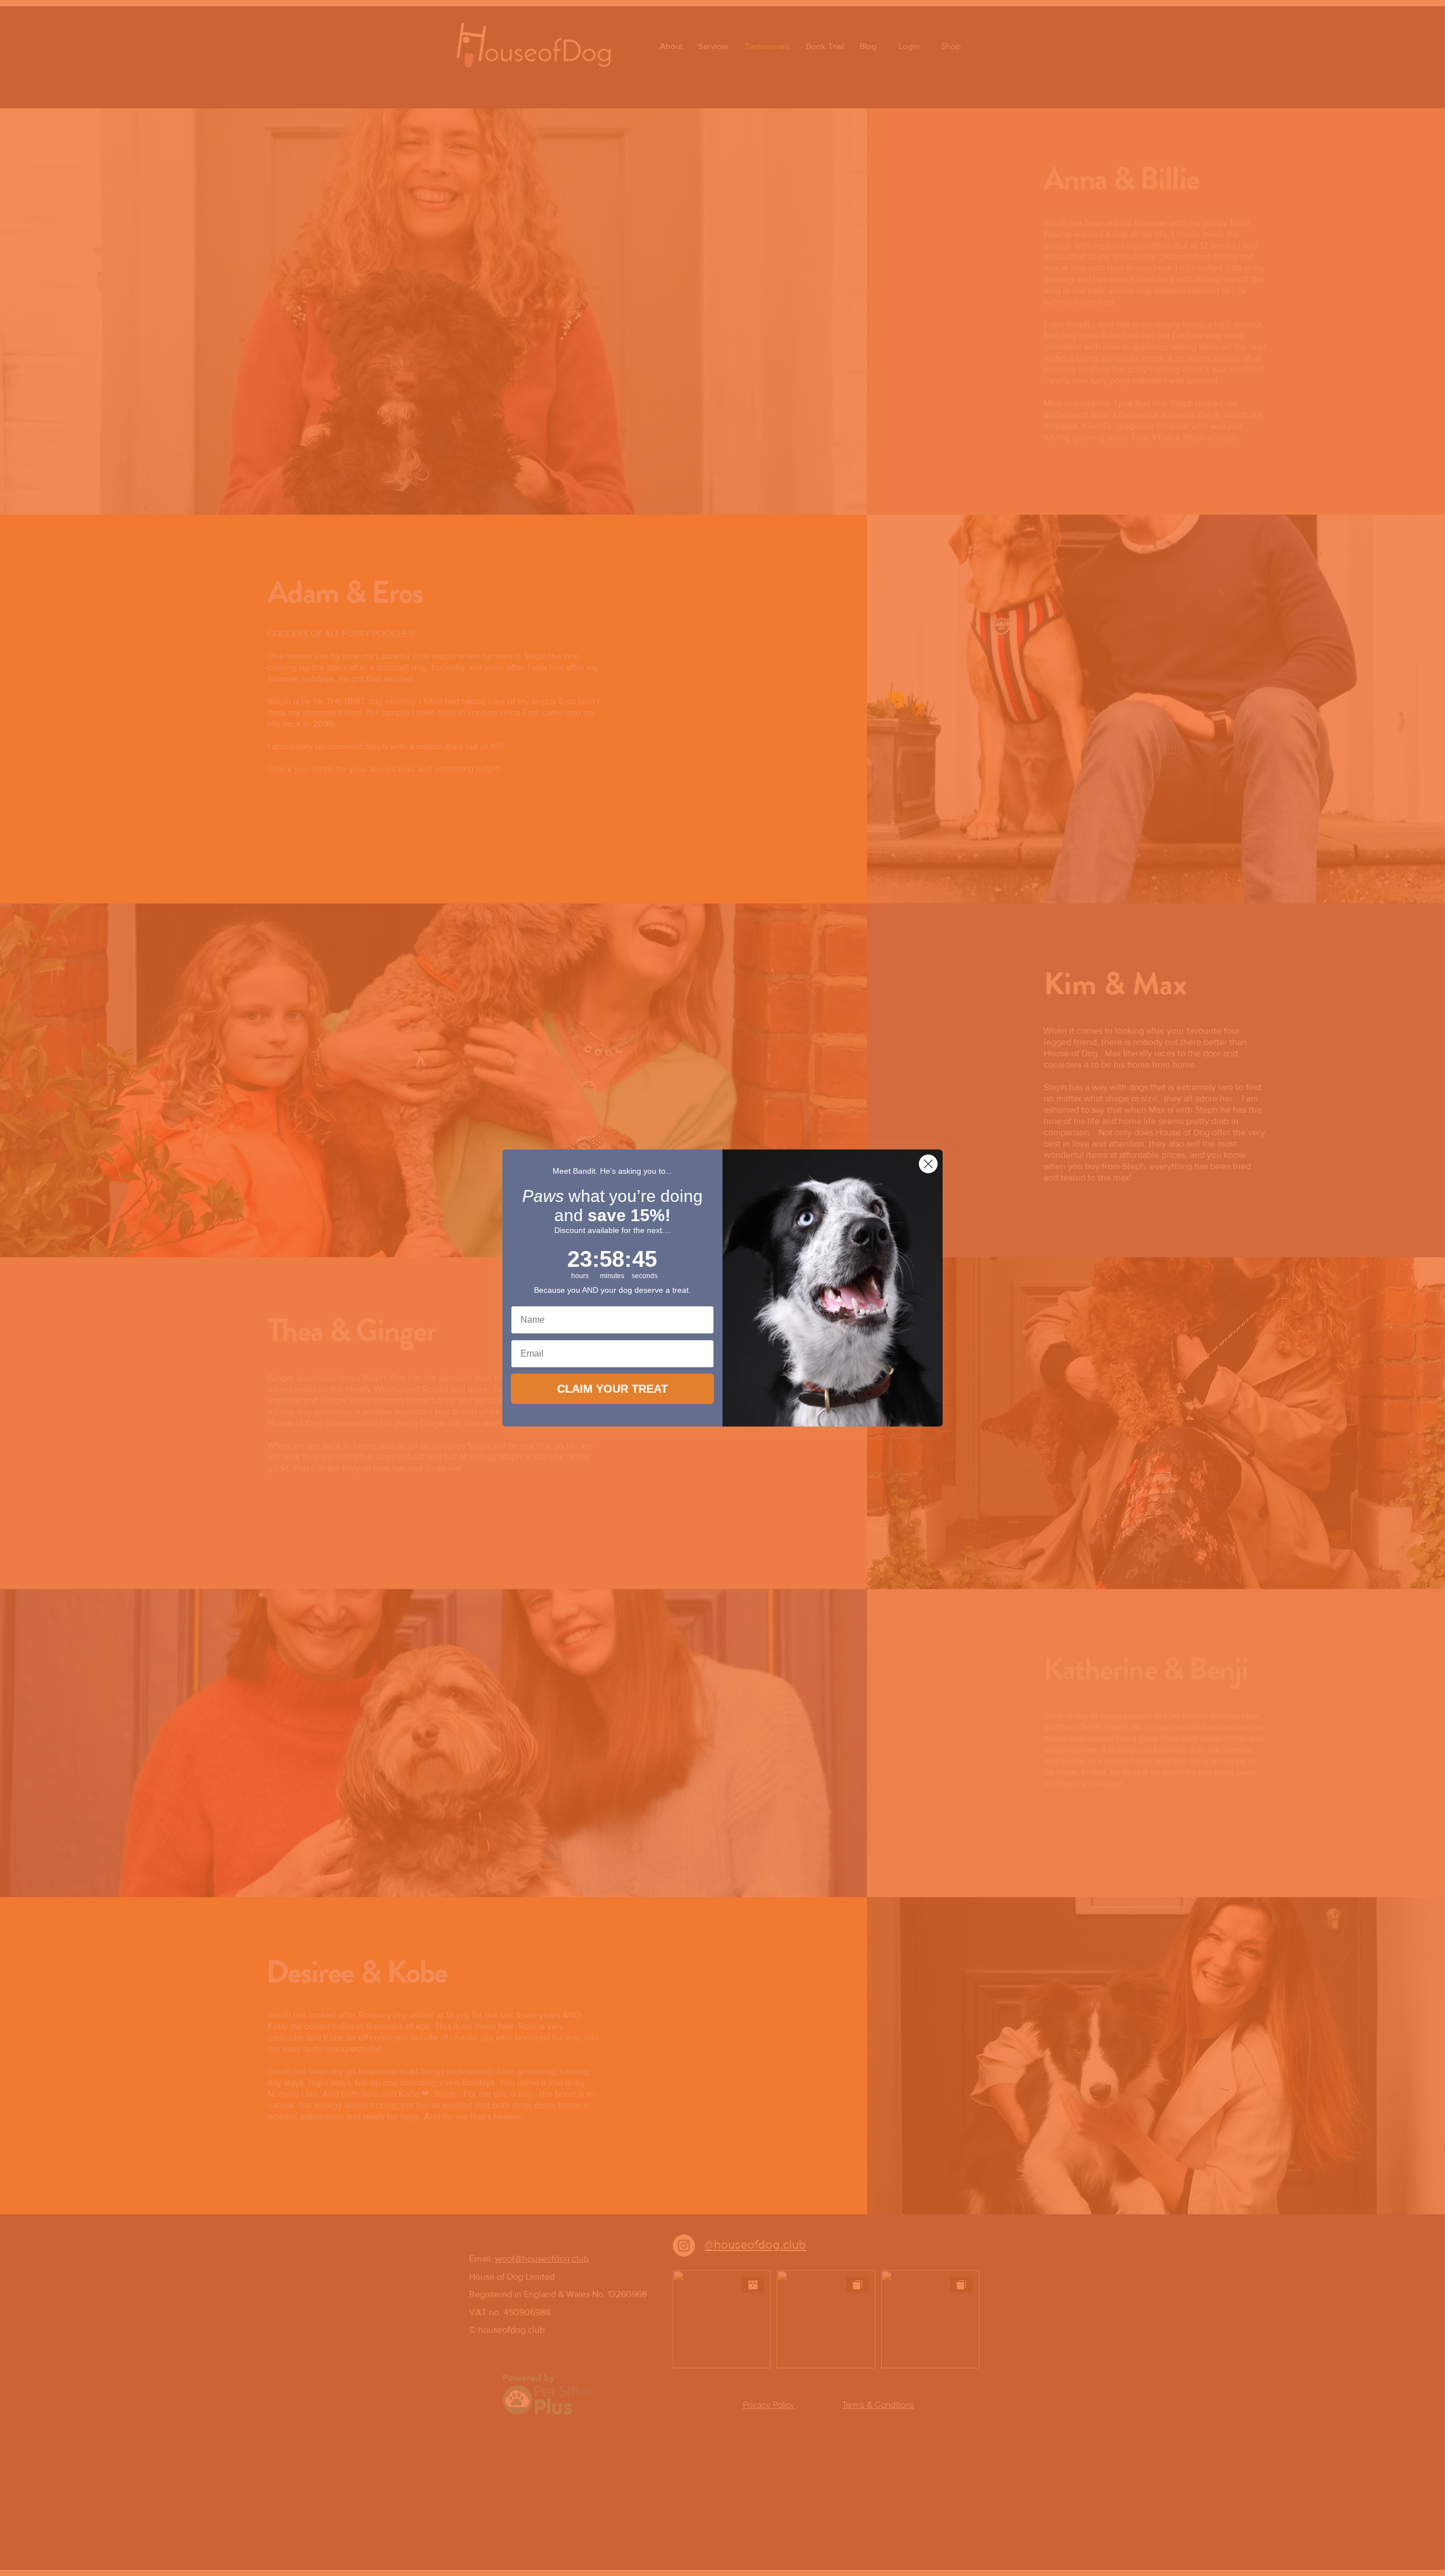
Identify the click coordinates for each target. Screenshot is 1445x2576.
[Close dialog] (928, 1164)
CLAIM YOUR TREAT (612, 1389)
